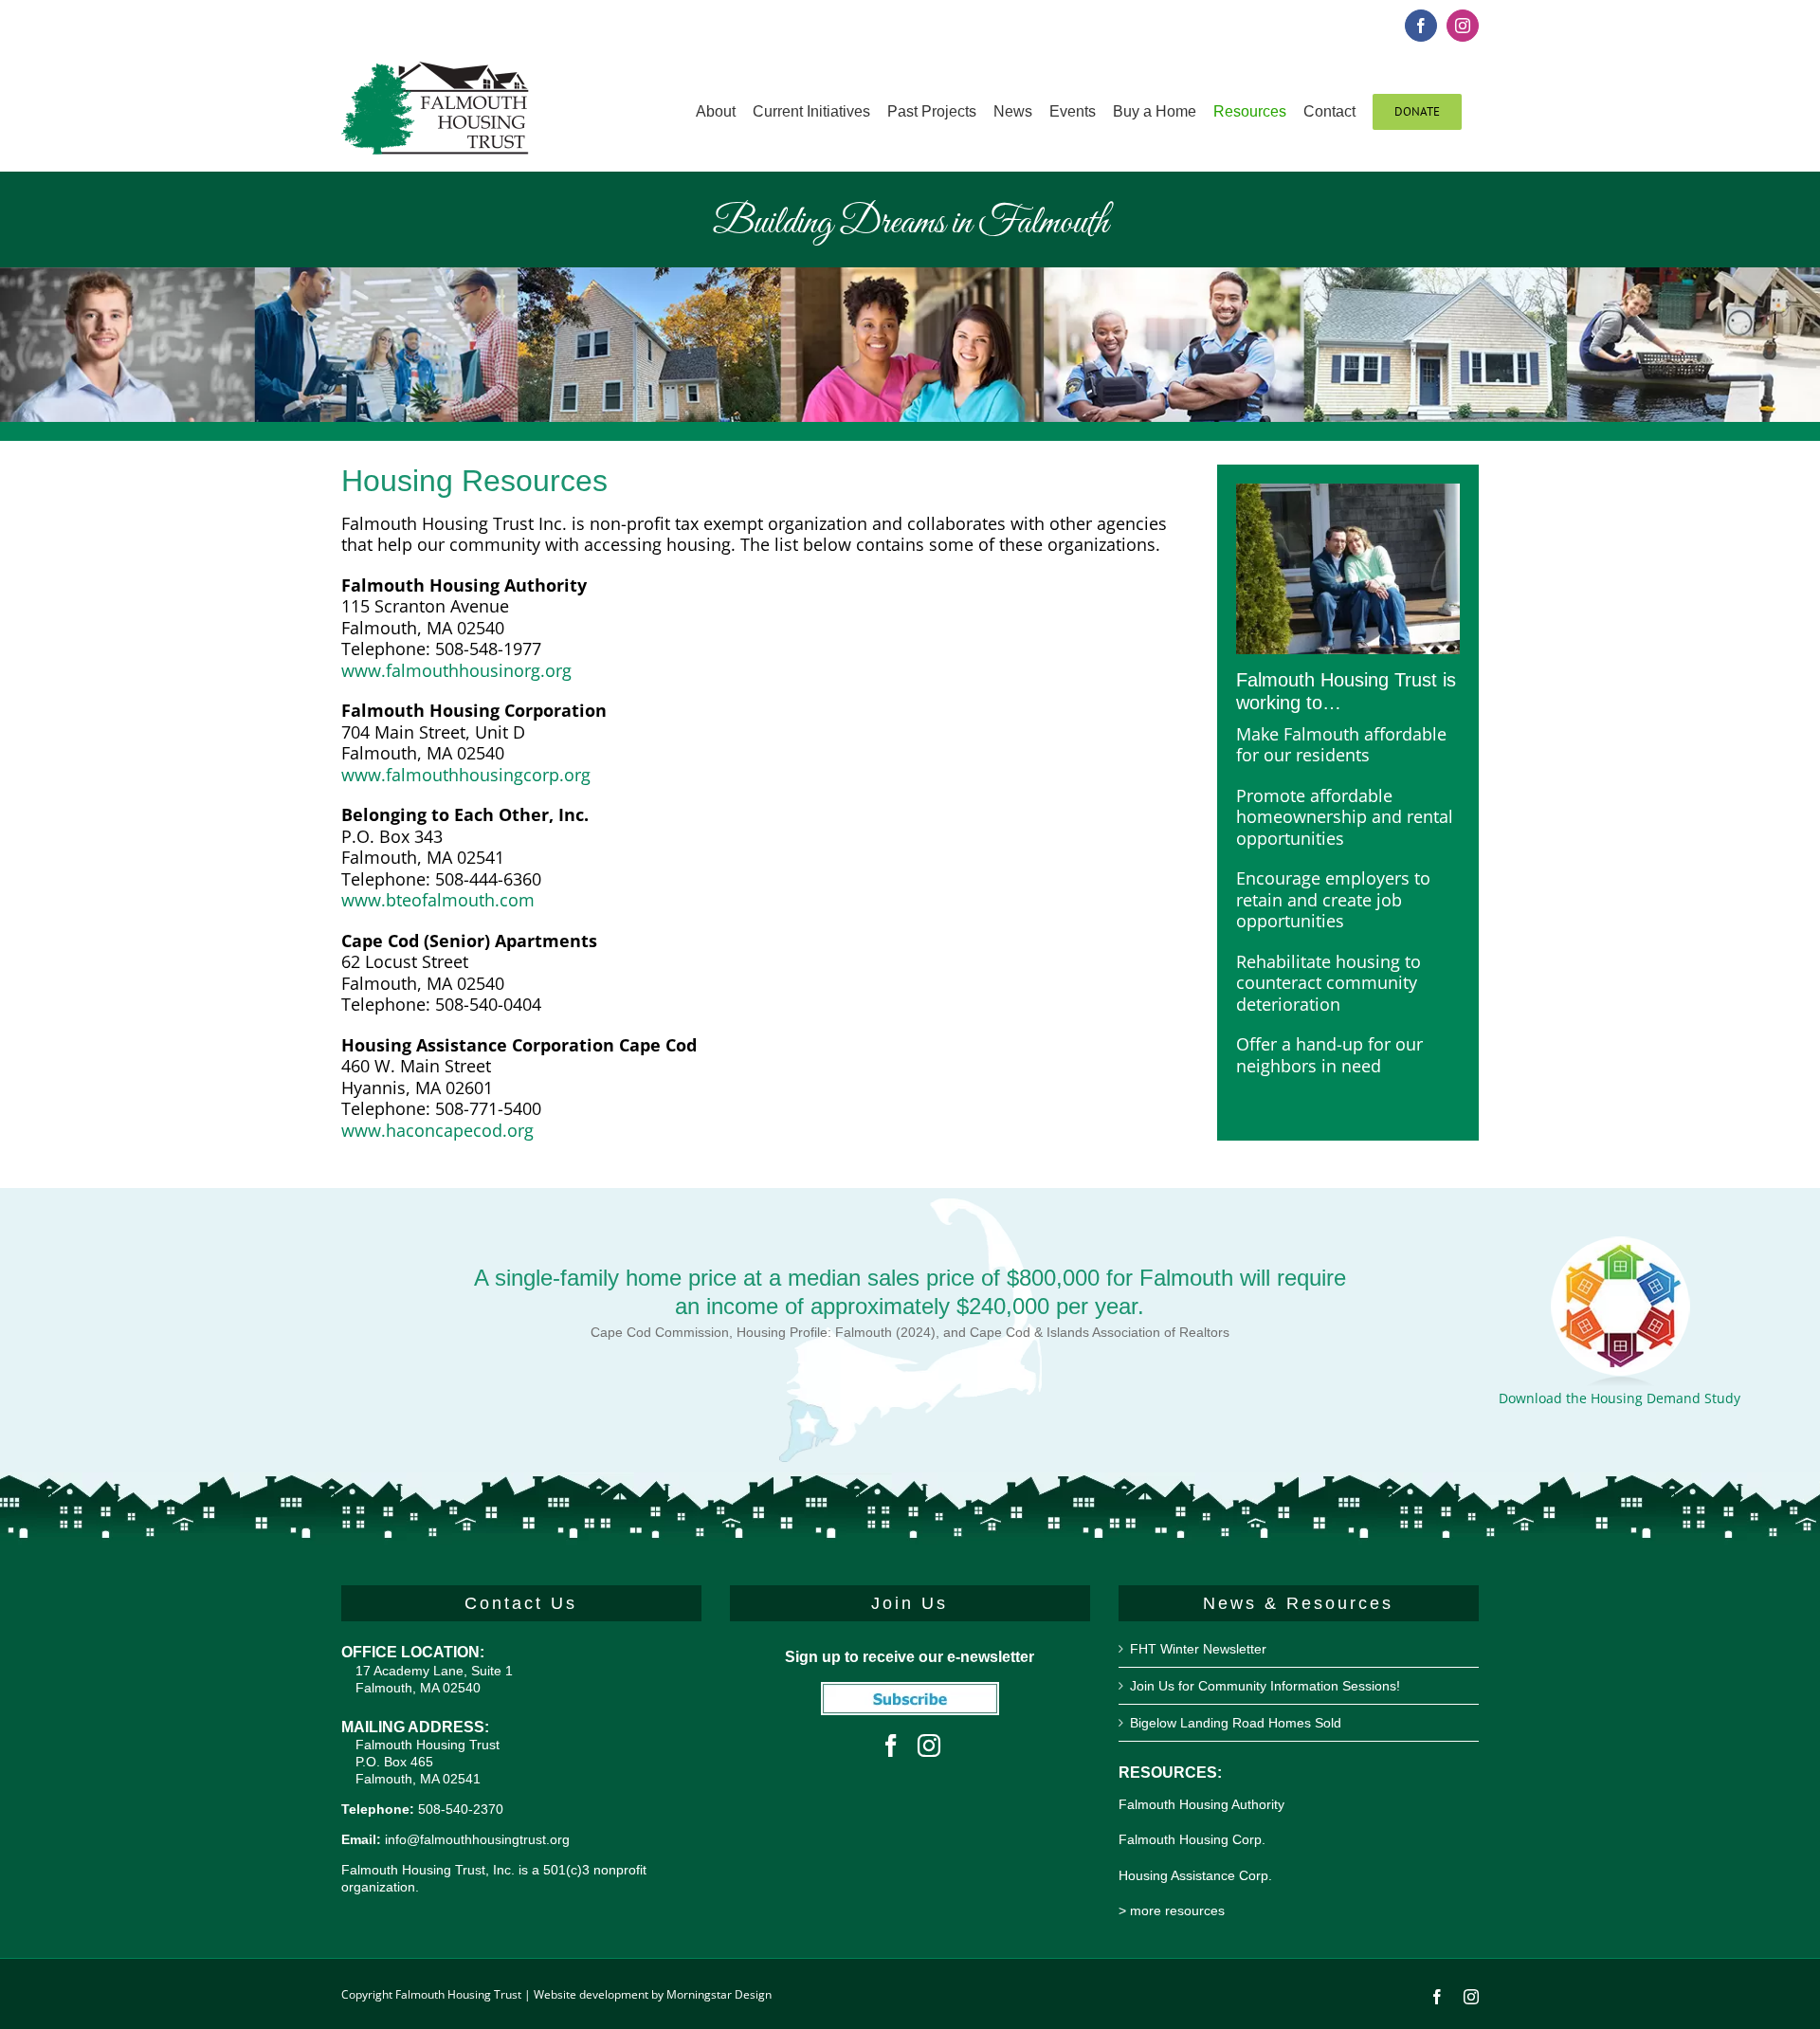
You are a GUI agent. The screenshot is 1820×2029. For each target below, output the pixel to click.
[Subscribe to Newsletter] (910, 1692)
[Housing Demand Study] (1620, 1244)
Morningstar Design (719, 1994)
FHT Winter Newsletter (1198, 1649)
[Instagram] (929, 1746)
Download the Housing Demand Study (1620, 1398)
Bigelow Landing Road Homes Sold (1236, 1723)
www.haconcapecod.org (437, 1130)
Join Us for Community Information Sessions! (1265, 1686)
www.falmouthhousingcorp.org (466, 775)
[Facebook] (891, 1746)
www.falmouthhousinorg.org (456, 670)
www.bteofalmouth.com (438, 900)
